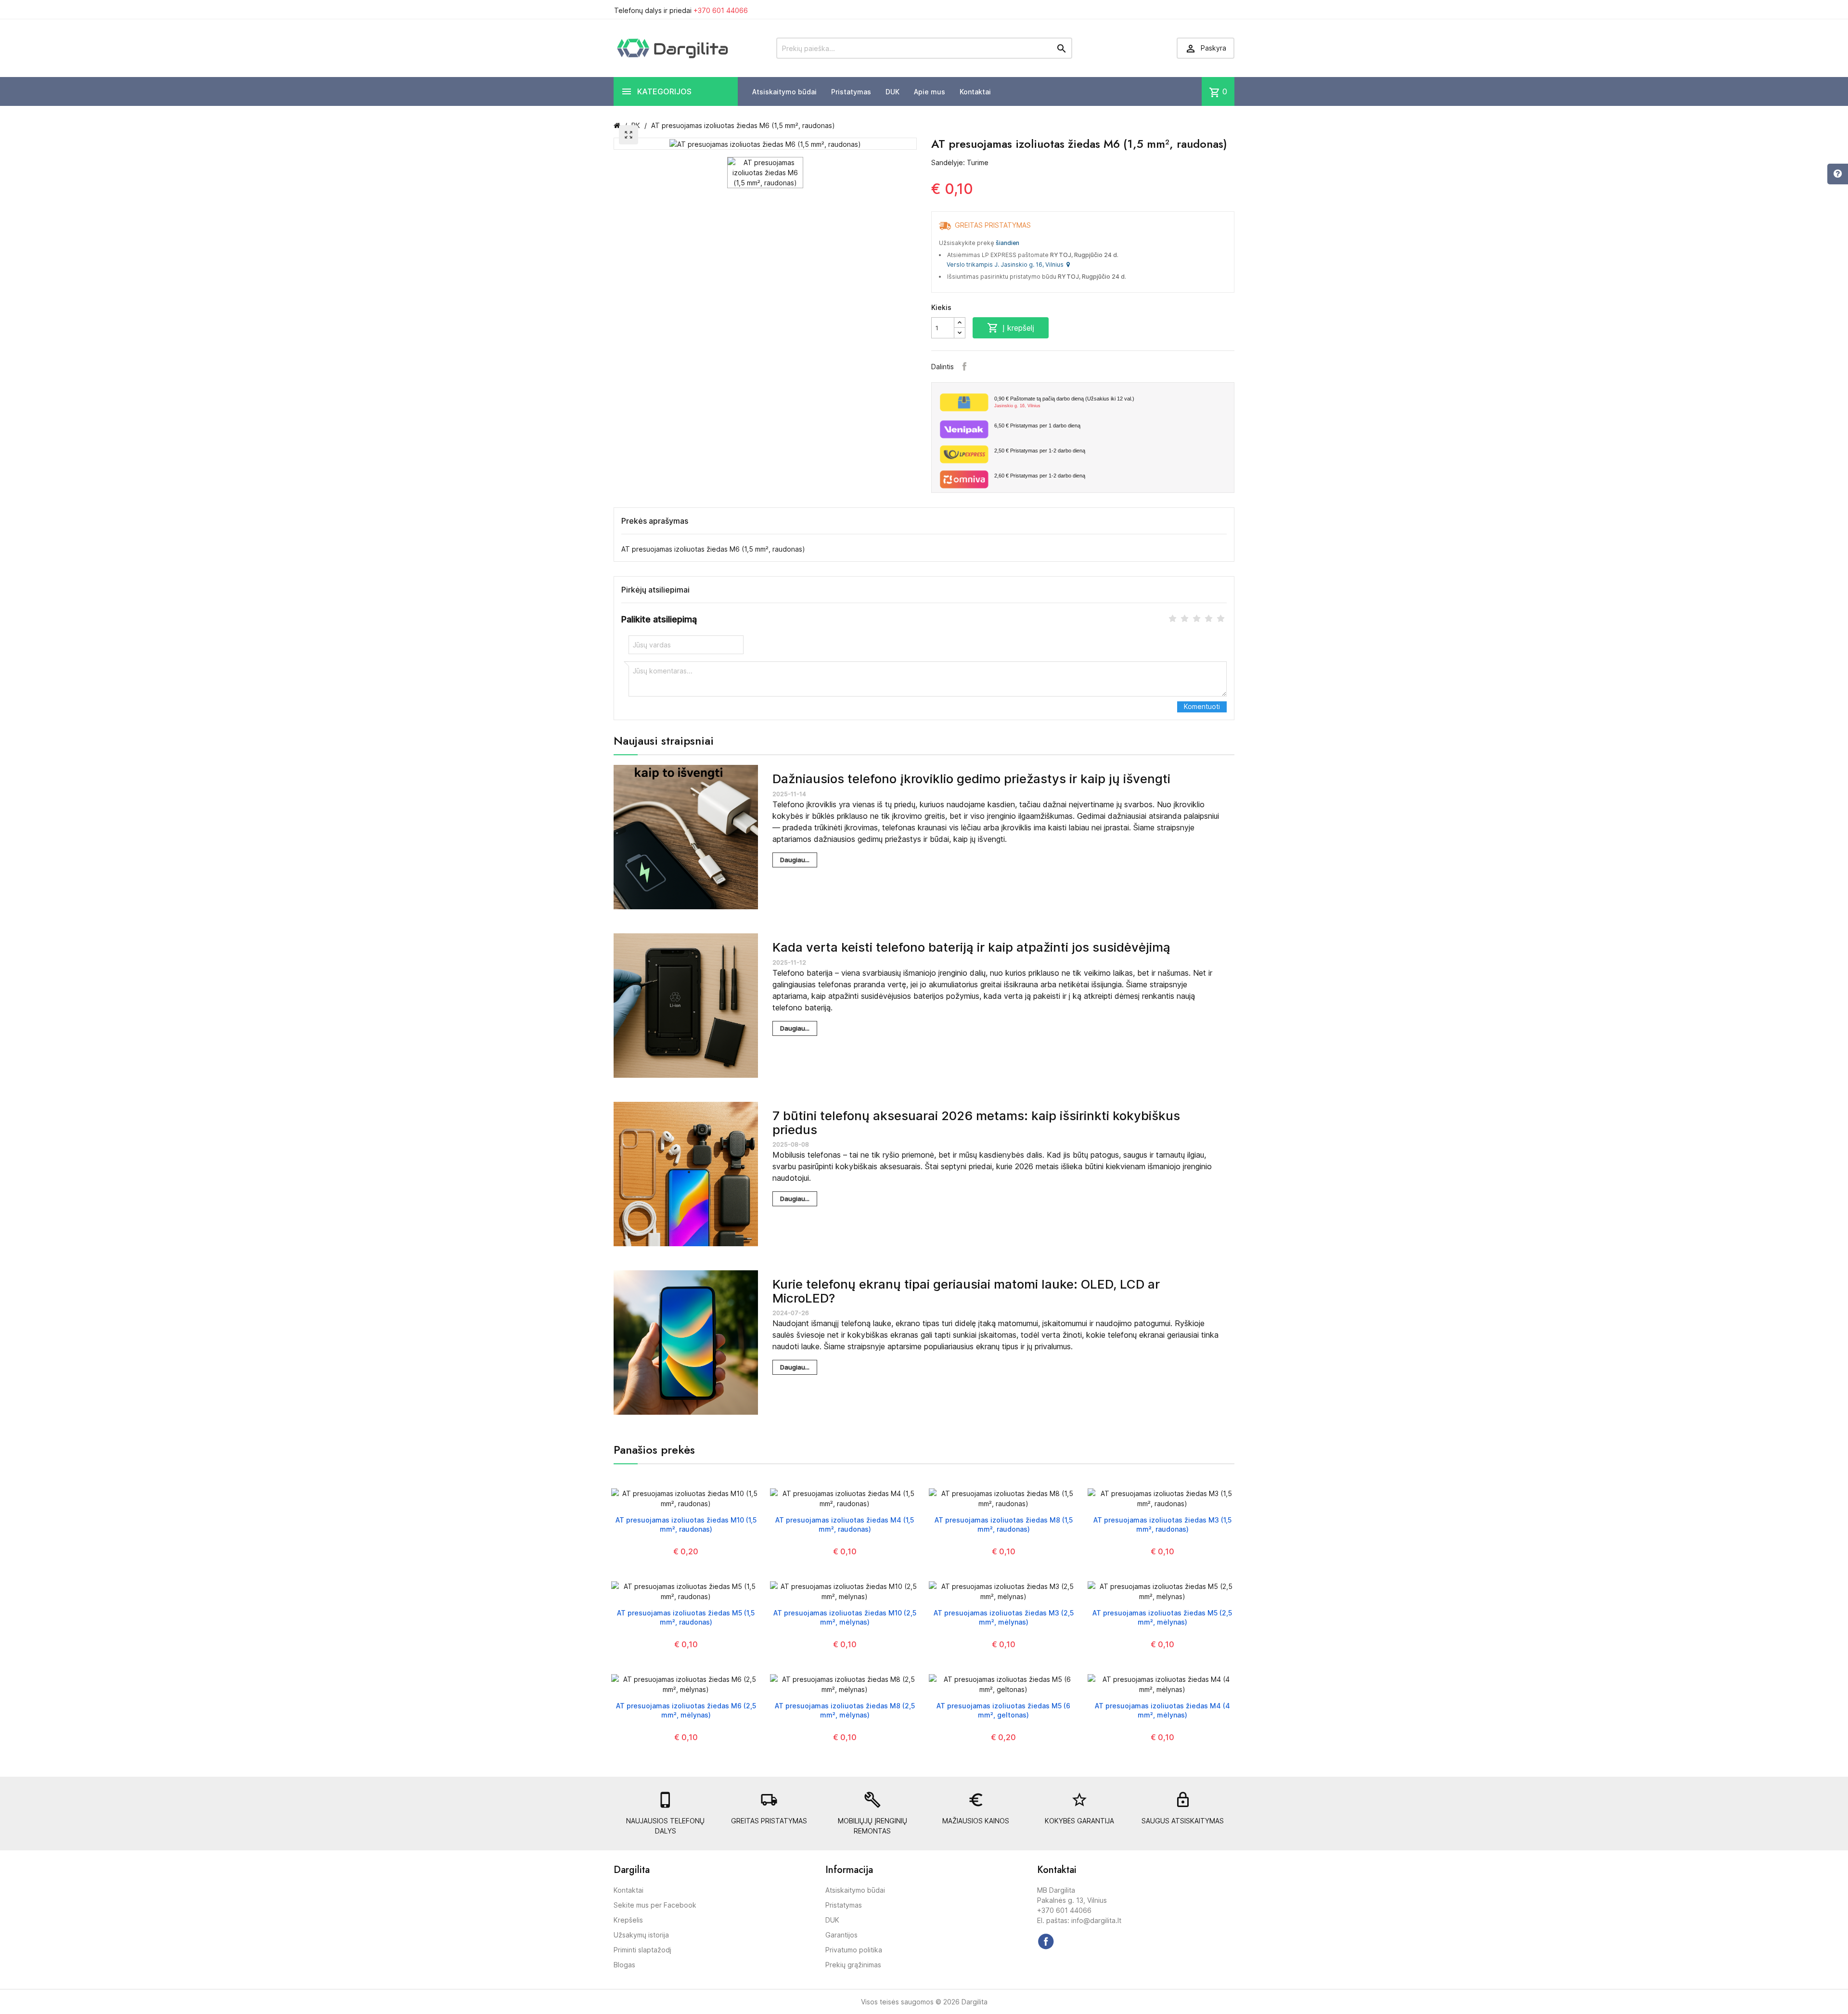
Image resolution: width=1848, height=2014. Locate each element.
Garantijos (841, 1935)
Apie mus (930, 92)
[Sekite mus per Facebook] (1046, 1941)
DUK (892, 92)
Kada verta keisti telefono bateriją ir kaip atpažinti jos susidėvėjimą (971, 947)
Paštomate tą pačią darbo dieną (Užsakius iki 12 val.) (1064, 402)
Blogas (624, 1965)
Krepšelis (628, 1920)
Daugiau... (795, 860)
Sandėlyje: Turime (960, 162)
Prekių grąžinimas (853, 1965)
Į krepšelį (1011, 328)
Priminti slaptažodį (642, 1950)
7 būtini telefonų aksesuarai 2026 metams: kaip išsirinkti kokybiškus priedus (976, 1123)
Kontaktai (975, 92)
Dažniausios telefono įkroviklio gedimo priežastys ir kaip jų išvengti (971, 779)
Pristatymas (851, 92)
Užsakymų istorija (641, 1935)
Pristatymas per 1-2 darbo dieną (1040, 451)
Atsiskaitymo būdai (784, 92)
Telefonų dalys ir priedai (681, 10)
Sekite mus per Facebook (655, 1905)
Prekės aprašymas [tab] (655, 521)
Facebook (964, 366)
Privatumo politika (854, 1950)
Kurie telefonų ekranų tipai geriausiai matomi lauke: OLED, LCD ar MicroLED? (966, 1291)
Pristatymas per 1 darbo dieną (1037, 426)
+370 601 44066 (721, 10)
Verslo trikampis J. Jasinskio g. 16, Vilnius (1007, 265)
